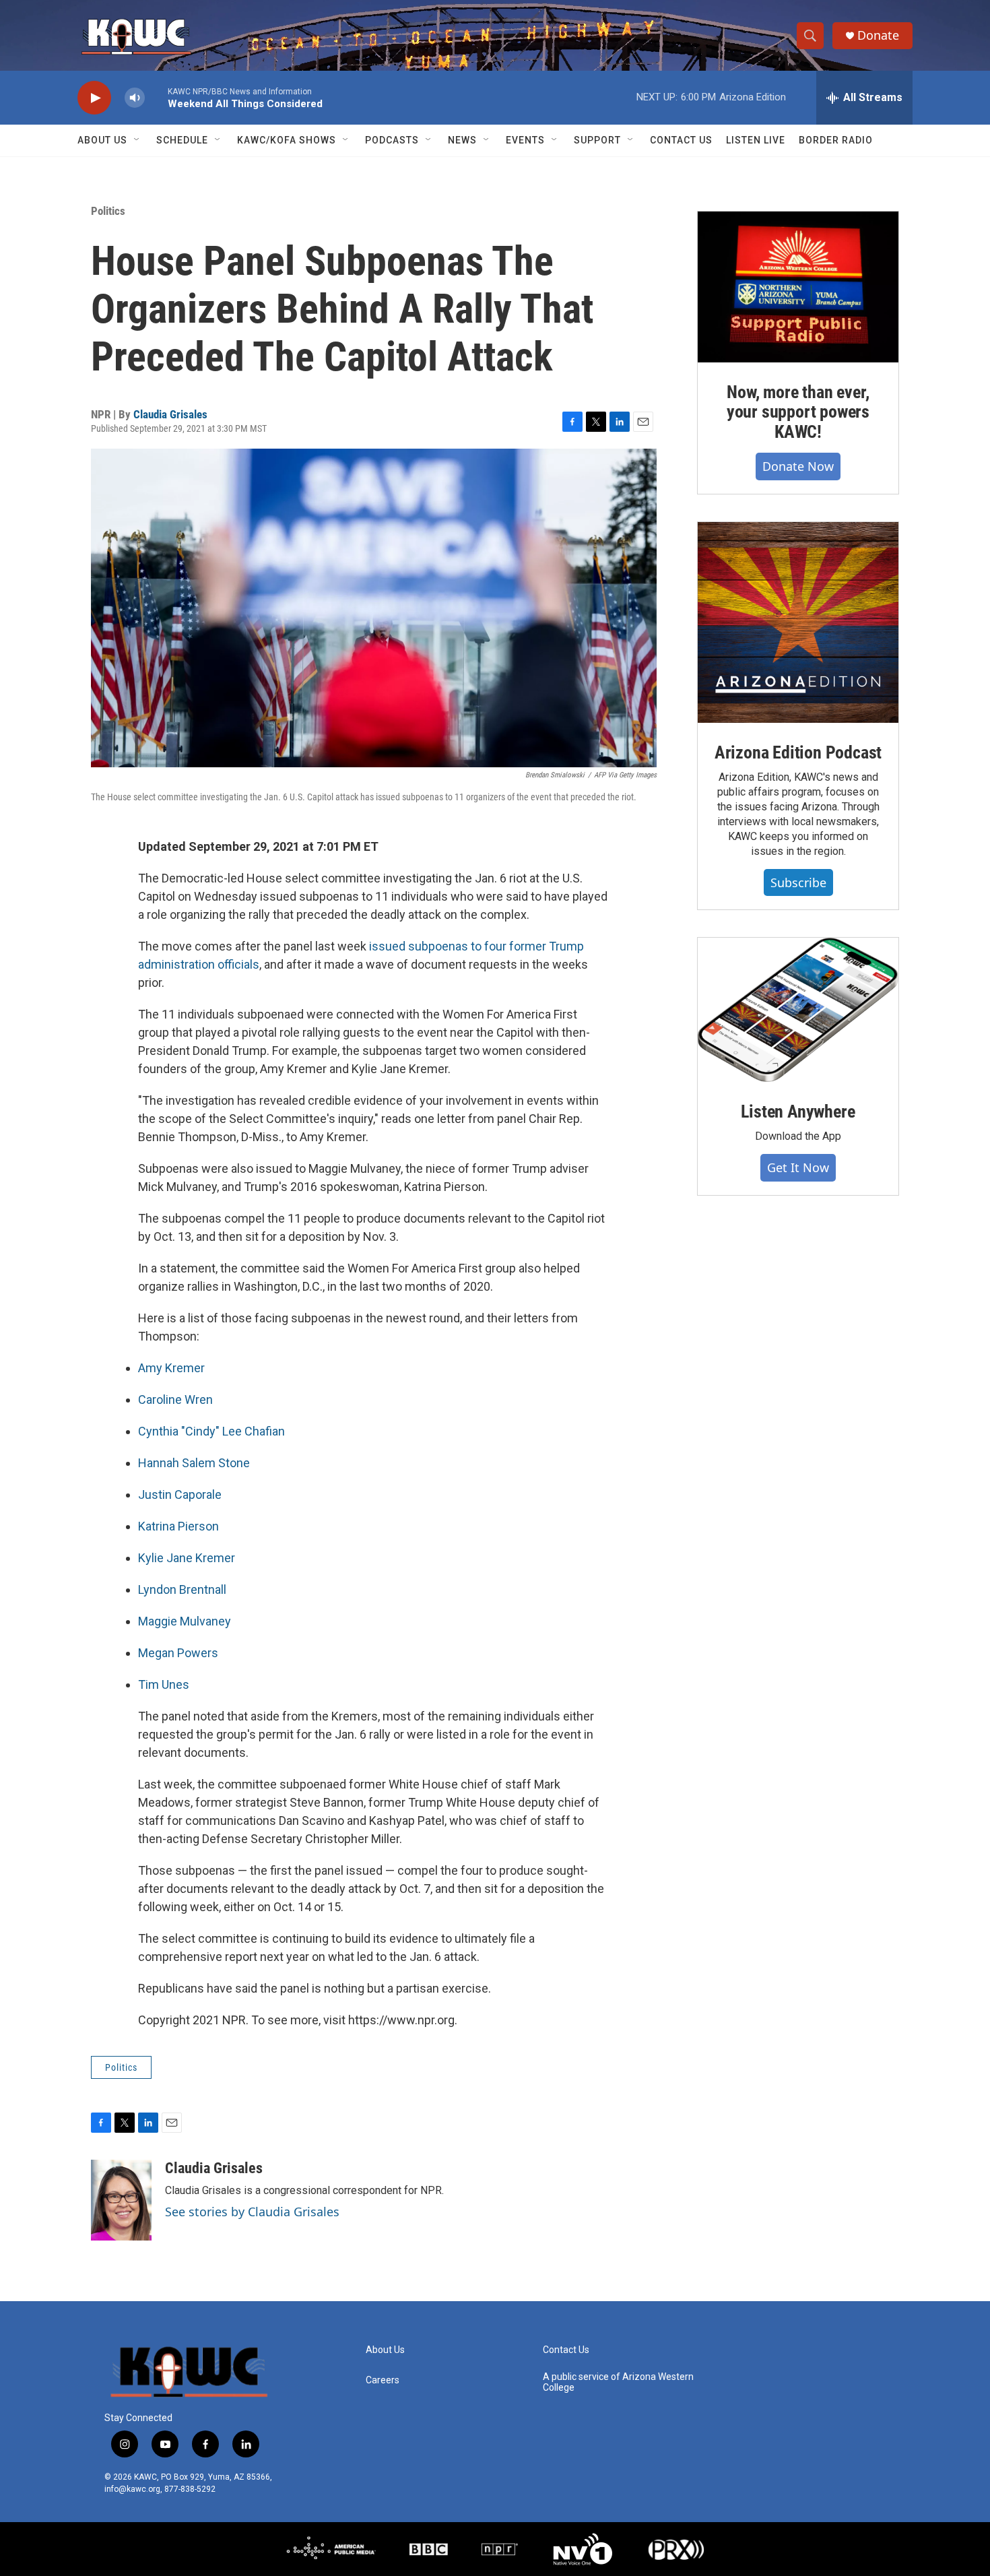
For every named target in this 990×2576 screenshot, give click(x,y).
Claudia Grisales (170, 414)
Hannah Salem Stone (194, 1463)
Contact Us (681, 140)
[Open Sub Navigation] (137, 140)
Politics (108, 211)
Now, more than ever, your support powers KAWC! (798, 412)
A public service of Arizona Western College (618, 2382)
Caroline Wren (175, 1399)
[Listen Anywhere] (798, 1010)
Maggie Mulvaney (185, 1621)
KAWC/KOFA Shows (287, 140)
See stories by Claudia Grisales (252, 2212)
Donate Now (798, 466)
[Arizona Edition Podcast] (798, 622)
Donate (878, 35)
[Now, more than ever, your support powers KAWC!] (798, 287)
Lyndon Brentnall (182, 1589)
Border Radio (836, 140)
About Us (102, 140)
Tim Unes (164, 1684)
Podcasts (392, 140)
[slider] (156, 97)
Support (597, 140)
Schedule (182, 140)
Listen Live (756, 140)
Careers (383, 2380)
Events (525, 140)
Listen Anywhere (798, 1112)
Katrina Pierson (178, 1526)
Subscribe (798, 882)
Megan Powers (178, 1653)
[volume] (135, 98)
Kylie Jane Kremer (187, 1558)
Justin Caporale (180, 1494)
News (462, 140)
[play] (94, 98)
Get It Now (798, 1167)
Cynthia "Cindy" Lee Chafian (211, 1431)
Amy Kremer (171, 1368)
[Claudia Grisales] (121, 2200)
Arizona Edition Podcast (798, 752)
